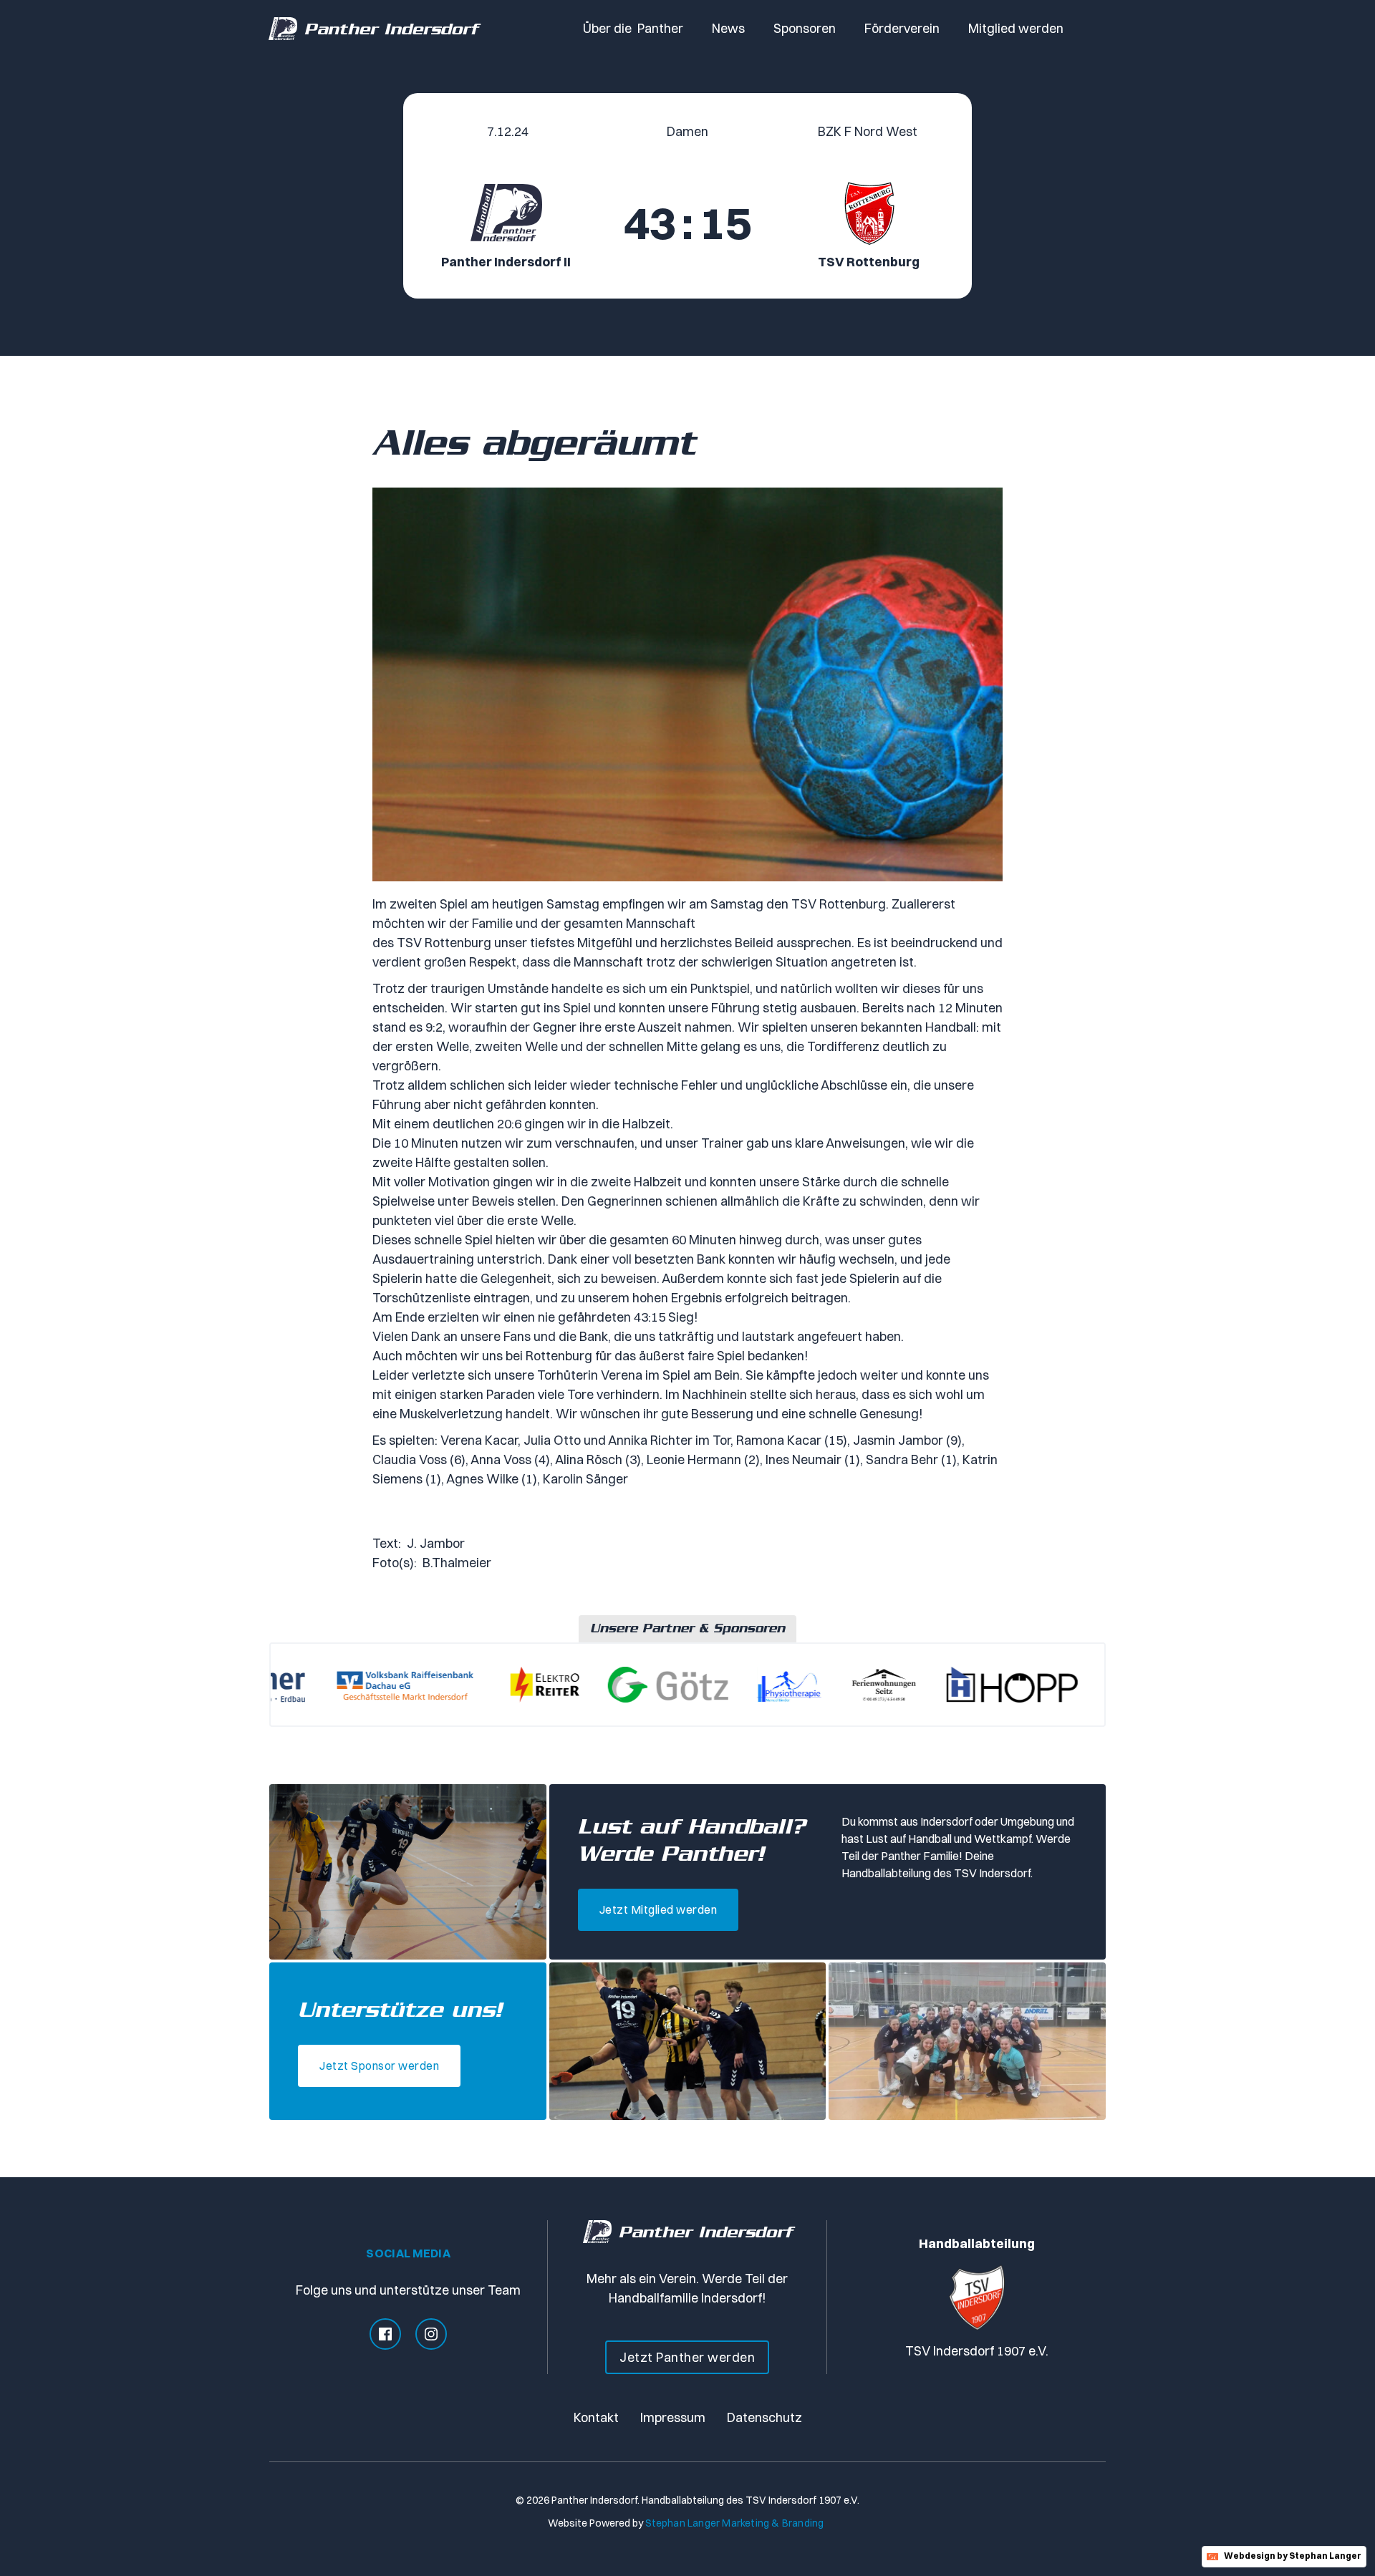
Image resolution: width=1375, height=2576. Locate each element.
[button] (633, 29)
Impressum (673, 2417)
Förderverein (902, 28)
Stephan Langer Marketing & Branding (735, 2523)
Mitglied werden (1016, 28)
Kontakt (596, 2417)
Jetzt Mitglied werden (658, 1909)
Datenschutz (764, 2417)
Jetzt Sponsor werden (379, 2066)
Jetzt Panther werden (687, 2357)
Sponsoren (805, 28)
